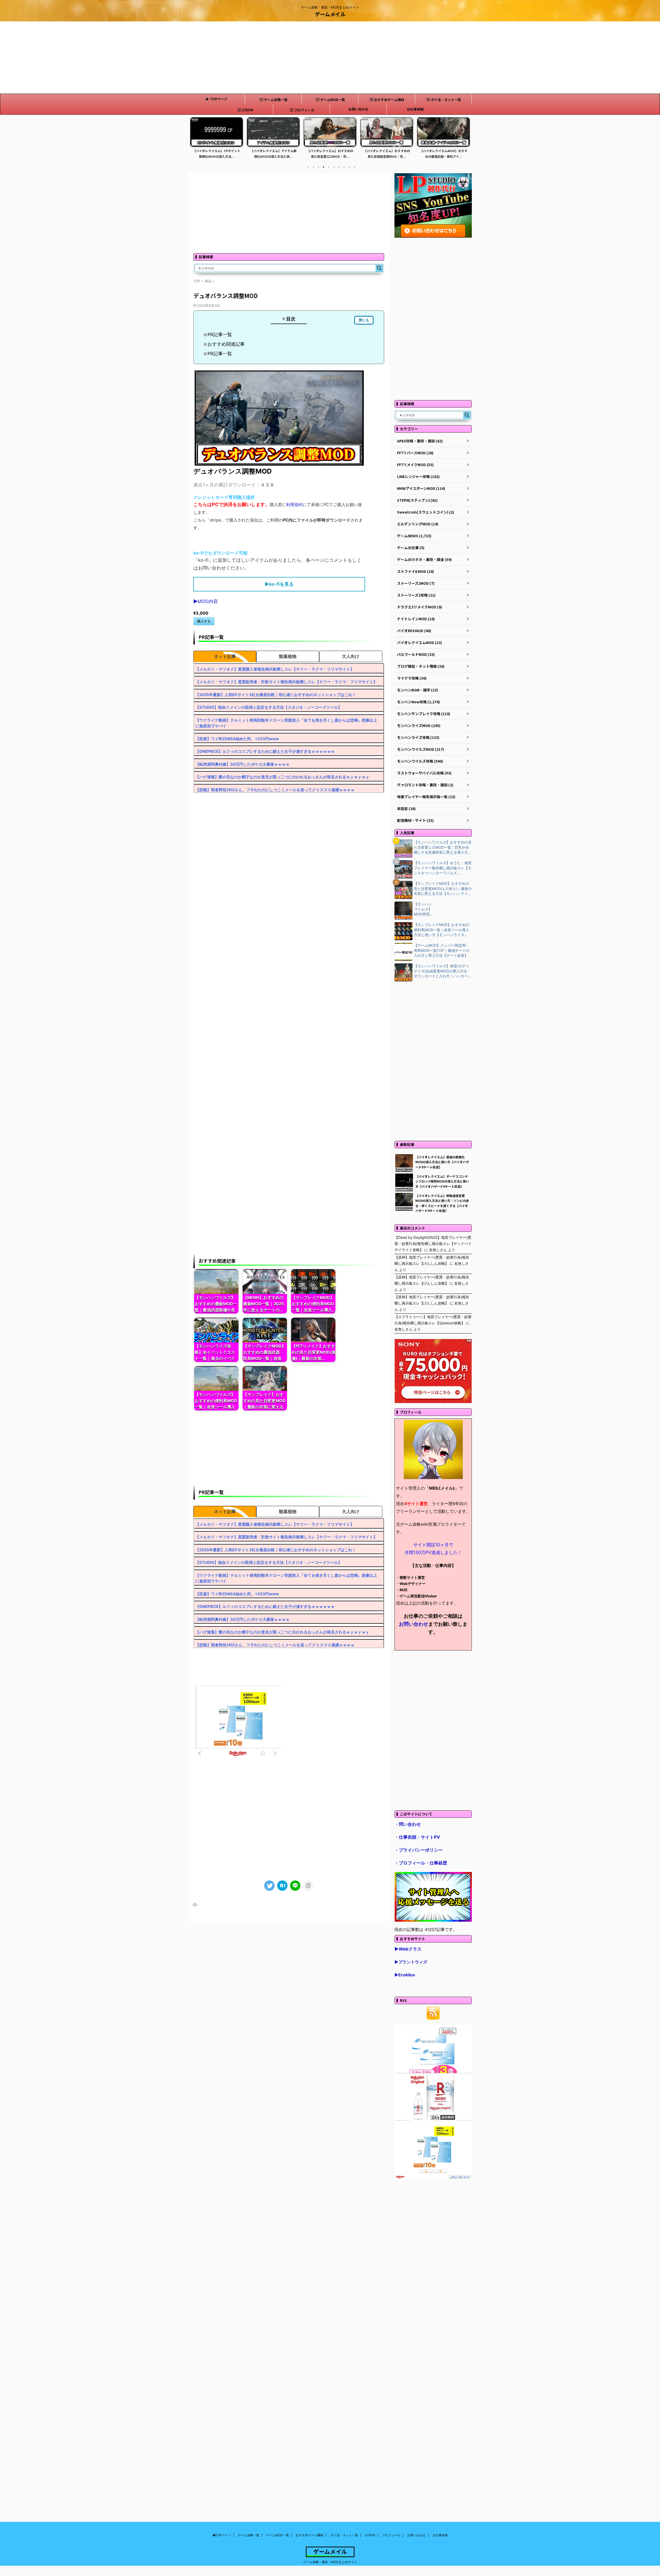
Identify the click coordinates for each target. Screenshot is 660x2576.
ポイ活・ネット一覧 (446, 100)
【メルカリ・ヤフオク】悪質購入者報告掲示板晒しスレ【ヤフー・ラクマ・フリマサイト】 (275, 669)
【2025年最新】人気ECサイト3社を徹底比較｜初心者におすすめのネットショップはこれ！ (276, 695)
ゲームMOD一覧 (333, 100)
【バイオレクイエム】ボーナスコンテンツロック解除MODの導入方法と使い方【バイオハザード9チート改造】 (442, 1181)
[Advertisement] (330, 57)
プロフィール (304, 110)
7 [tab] (339, 167)
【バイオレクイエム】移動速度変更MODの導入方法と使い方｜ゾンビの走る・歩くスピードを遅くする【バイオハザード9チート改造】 (442, 1203)
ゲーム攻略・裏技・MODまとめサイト (330, 2562)
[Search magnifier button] (379, 268)
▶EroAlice (405, 1975)
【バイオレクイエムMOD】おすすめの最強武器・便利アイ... (330, 154)
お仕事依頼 (415, 109)
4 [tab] (324, 167)
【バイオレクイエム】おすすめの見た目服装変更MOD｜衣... (273, 154)
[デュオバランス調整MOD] (282, 1886)
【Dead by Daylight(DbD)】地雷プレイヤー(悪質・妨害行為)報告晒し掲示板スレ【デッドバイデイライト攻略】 (433, 1244)
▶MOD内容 (206, 601)
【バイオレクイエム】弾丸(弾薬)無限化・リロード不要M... (387, 154)
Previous (195, 141)
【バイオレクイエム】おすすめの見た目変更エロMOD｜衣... (217, 154)
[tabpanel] (217, 139)
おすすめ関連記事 (226, 344)
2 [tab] (313, 167)
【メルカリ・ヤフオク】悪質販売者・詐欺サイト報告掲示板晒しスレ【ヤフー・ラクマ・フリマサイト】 (286, 682)
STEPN (247, 110)
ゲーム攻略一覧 (276, 100)
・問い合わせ (408, 1824)
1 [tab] (308, 167)
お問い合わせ (358, 109)
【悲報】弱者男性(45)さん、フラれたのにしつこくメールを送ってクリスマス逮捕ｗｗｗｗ (275, 790)
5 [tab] (329, 167)
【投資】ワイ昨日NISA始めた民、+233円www (237, 739)
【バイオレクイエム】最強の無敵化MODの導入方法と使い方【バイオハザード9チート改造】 (442, 1162)
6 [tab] (334, 167)
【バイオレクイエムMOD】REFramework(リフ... (444, 154)
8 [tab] (344, 167)
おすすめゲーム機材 (389, 100)
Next (465, 141)
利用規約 (294, 505)
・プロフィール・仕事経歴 (421, 1863)
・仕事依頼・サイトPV (417, 1837)
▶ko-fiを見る (279, 584)
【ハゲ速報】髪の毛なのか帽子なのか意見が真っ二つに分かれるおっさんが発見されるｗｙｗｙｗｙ (282, 777)
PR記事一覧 (220, 335)
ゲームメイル (330, 14)
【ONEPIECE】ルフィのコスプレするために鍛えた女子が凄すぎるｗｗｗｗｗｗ (265, 751)
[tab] (225, 656)
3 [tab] (318, 167)
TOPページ (219, 99)
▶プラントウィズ (411, 1962)
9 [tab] (349, 167)
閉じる (364, 320)
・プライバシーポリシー (419, 1850)
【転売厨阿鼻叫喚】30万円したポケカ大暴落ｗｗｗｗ (242, 764)
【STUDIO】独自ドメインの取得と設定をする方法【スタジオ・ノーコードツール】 (269, 707)
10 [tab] (354, 167)
